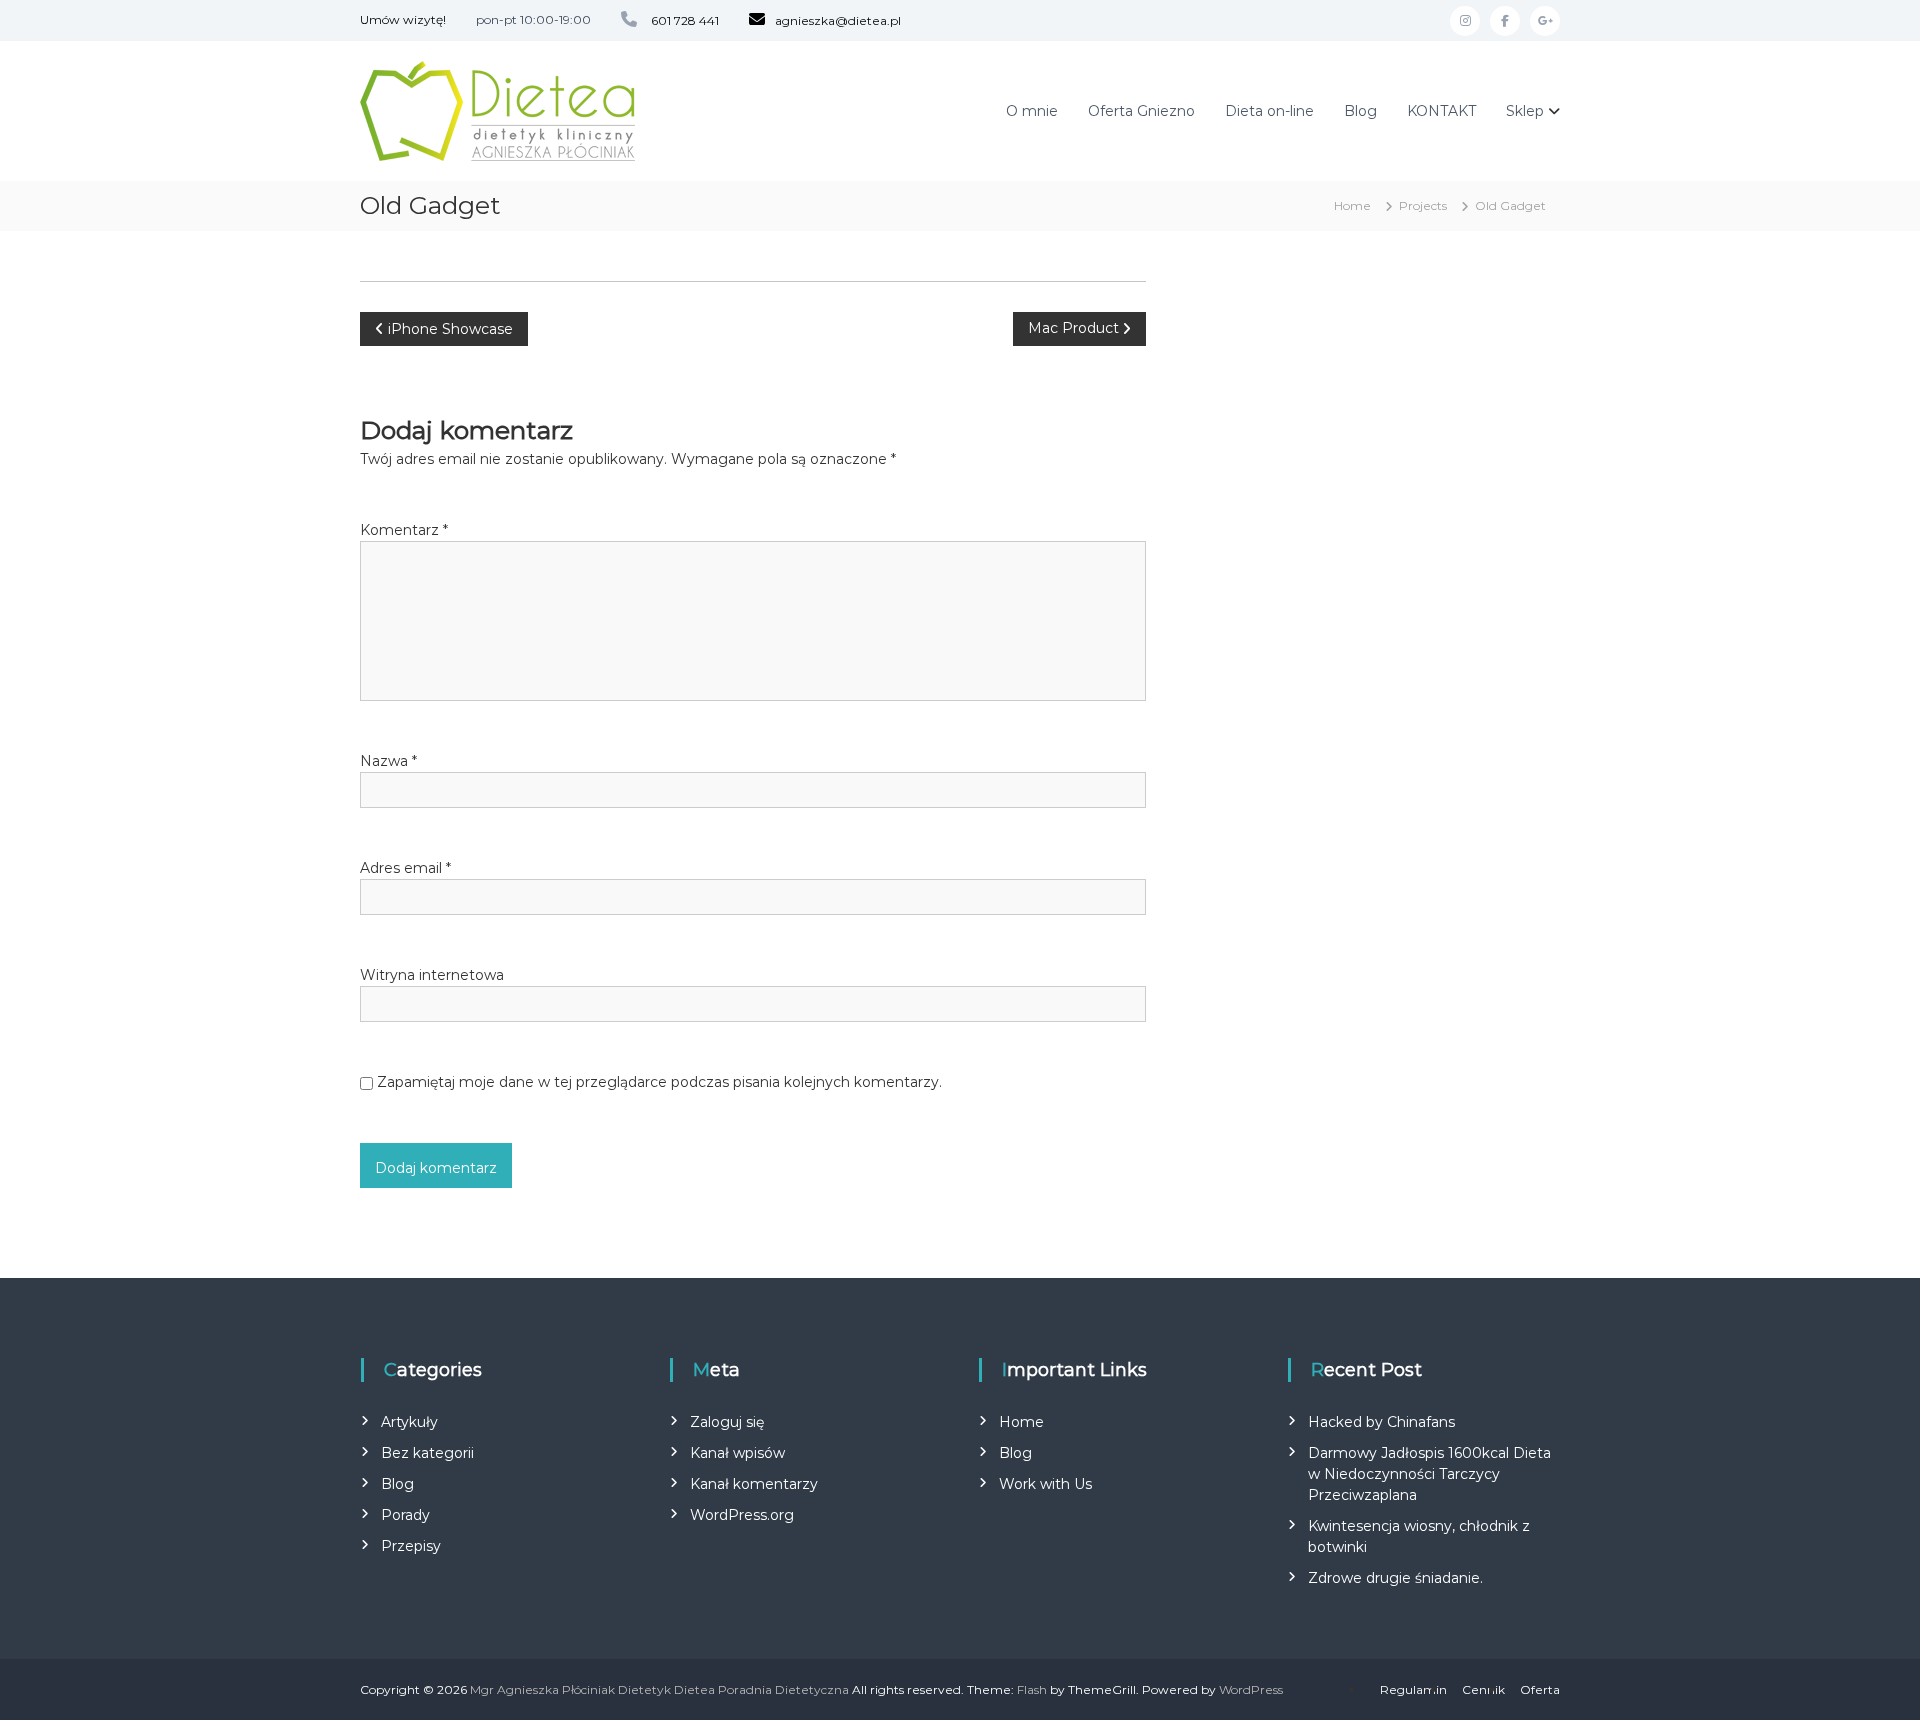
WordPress (1251, 1689)
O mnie (1032, 111)
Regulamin (1413, 1689)
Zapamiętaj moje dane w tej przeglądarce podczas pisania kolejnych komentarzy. (659, 1082)
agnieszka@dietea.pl (838, 20)
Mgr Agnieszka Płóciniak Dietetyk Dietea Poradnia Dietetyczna (659, 1689)
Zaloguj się (727, 1422)
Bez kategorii (427, 1453)
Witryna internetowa (432, 975)
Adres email (405, 868)
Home (1021, 1422)
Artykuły (409, 1422)
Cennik (1483, 1689)
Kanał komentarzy (754, 1484)
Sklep (1525, 111)
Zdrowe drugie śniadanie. (1395, 1578)
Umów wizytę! (403, 19)
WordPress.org (742, 1515)
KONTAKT (1441, 111)
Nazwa (388, 761)
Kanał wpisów (737, 1453)
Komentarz (404, 530)
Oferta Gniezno (1141, 111)
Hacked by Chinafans (1381, 1422)
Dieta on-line (1269, 111)
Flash (1032, 1689)
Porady (405, 1515)
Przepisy (411, 1546)
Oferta (1540, 1689)
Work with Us (1045, 1484)
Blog (1360, 111)
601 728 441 (685, 20)
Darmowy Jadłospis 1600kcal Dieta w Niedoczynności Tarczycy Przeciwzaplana (1429, 1474)
